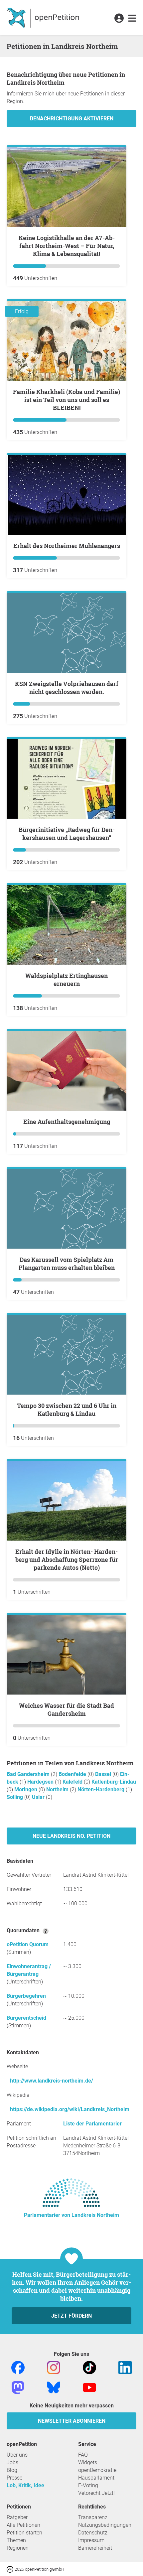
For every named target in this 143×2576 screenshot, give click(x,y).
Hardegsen (41, 1782)
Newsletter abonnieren (72, 2421)
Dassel (104, 1774)
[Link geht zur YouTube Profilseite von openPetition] (89, 2387)
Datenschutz (93, 2533)
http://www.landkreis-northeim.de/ (52, 2081)
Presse (14, 2478)
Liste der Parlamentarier (92, 2124)
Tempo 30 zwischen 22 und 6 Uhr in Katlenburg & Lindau (67, 1410)
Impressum (91, 2540)
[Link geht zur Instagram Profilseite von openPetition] (54, 2367)
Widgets (88, 2462)
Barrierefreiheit (95, 2548)
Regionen (18, 2548)
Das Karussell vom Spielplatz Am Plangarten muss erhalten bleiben (67, 1264)
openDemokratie (97, 2470)
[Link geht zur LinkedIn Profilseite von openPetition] (125, 2367)
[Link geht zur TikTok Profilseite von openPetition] (89, 2367)
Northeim (58, 1789)
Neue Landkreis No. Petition (71, 1836)
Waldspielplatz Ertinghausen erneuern (67, 980)
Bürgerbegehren (26, 1996)
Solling (15, 1797)
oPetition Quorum (28, 1944)
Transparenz (93, 2517)
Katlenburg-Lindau (114, 1782)
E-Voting (88, 2485)
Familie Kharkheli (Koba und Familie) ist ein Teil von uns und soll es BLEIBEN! (67, 400)
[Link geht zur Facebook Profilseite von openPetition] (18, 2367)
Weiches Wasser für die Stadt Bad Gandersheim (67, 1709)
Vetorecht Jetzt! (96, 2493)
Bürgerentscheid (26, 2018)
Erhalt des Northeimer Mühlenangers (67, 546)
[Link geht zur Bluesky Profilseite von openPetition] (54, 2387)
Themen (16, 2540)
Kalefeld (73, 1782)
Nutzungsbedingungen (105, 2525)
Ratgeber (17, 2517)
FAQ (83, 2455)
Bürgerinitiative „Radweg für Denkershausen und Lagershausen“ (67, 834)
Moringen (26, 1789)
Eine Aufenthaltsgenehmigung (67, 1122)
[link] (132, 19)
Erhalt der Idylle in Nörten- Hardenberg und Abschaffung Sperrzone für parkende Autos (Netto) (67, 1559)
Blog (12, 2470)
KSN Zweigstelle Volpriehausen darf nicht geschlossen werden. (67, 688)
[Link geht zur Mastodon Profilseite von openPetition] (18, 2387)
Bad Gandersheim (29, 1774)
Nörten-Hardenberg (102, 1789)
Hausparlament (96, 2478)
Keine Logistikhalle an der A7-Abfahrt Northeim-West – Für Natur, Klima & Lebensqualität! (67, 246)
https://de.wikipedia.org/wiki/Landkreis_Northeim (70, 2109)
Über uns (17, 2455)
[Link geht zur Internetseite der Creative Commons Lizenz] (11, 2569)
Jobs (12, 2462)
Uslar (39, 1797)
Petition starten (24, 2533)
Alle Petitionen (23, 2525)
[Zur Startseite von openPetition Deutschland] (44, 18)
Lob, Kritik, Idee (25, 2485)
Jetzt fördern (71, 2316)
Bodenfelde (73, 1774)
